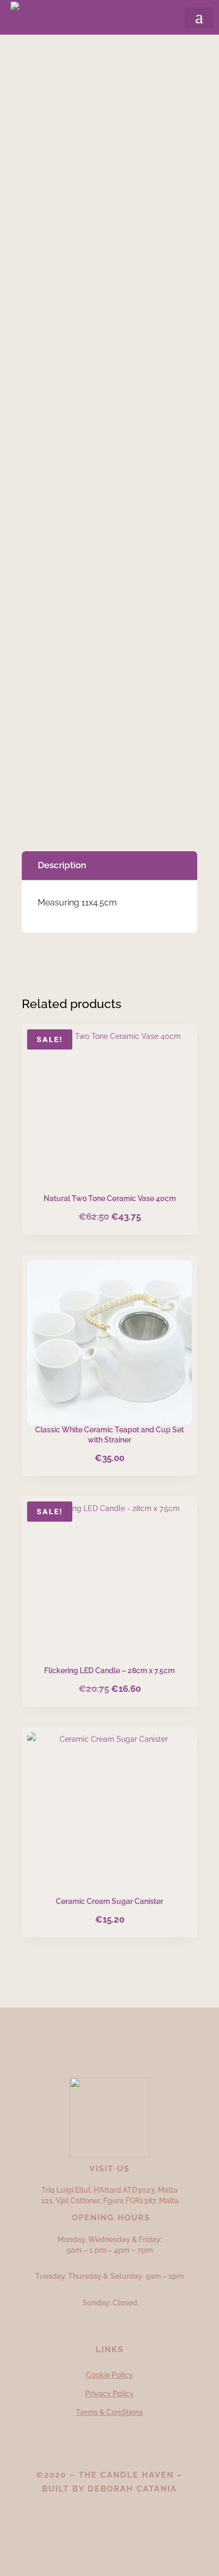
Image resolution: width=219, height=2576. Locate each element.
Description (62, 865)
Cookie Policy (109, 2375)
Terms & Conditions (109, 2412)
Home (41, 68)
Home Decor (81, 68)
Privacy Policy (109, 2394)
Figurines (127, 68)
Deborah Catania (132, 2489)
